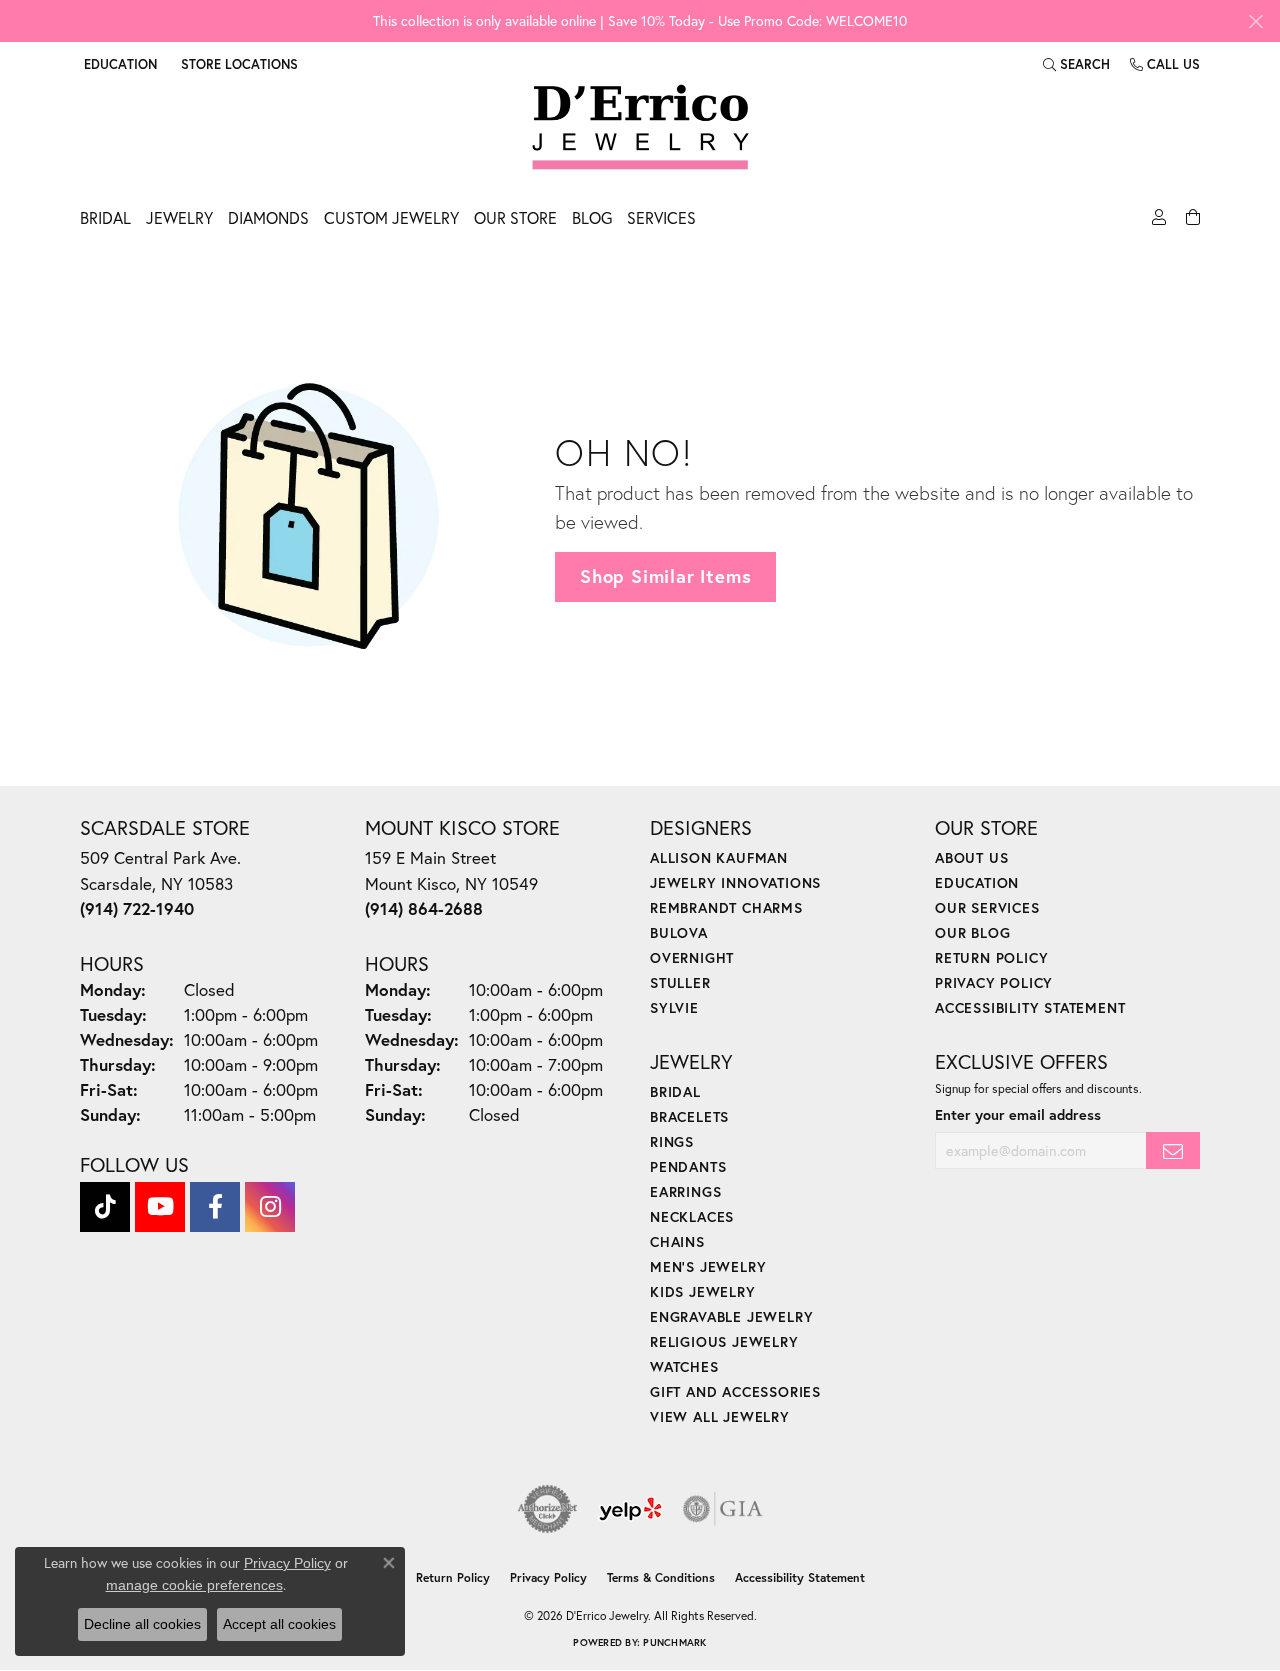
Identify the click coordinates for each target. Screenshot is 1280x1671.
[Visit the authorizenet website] (548, 1509)
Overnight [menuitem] (692, 957)
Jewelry (179, 217)
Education (977, 882)
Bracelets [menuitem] (689, 1116)
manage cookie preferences (194, 1585)
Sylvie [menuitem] (674, 1007)
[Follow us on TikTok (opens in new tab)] (105, 1207)
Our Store (515, 217)
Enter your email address (1018, 1114)
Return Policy (991, 957)
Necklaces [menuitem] (692, 1216)
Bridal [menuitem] (675, 1091)
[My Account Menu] (1156, 223)
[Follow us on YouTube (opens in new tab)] (160, 1207)
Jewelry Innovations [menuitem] (735, 882)
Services (661, 217)
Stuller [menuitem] (680, 982)
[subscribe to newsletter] (1173, 1150)
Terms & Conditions (661, 1577)
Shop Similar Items (665, 576)
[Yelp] (630, 1509)
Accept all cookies (279, 1624)
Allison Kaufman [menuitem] (719, 857)
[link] (237, 64)
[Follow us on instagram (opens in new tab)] (270, 1207)
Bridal (105, 217)
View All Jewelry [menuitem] (720, 1416)
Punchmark (674, 1642)
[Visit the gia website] (723, 1509)
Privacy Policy (994, 982)
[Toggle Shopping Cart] (1190, 223)
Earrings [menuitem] (685, 1191)
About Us (971, 857)
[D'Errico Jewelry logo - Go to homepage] (640, 128)
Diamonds (268, 217)
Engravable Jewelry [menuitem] (731, 1316)
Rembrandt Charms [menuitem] (726, 907)
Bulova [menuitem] (679, 932)
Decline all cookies (142, 1624)
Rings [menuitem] (672, 1141)
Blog (592, 217)
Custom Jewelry (391, 217)
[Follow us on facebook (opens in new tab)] (215, 1207)
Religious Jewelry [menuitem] (724, 1341)
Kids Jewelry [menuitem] (703, 1291)
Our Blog (972, 932)
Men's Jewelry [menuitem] (708, 1266)
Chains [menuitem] (677, 1241)
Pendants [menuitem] (688, 1166)
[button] (118, 64)
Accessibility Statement (1030, 1007)
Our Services (987, 907)
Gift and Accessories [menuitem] (735, 1391)
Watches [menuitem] (684, 1366)
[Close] (1255, 21)
